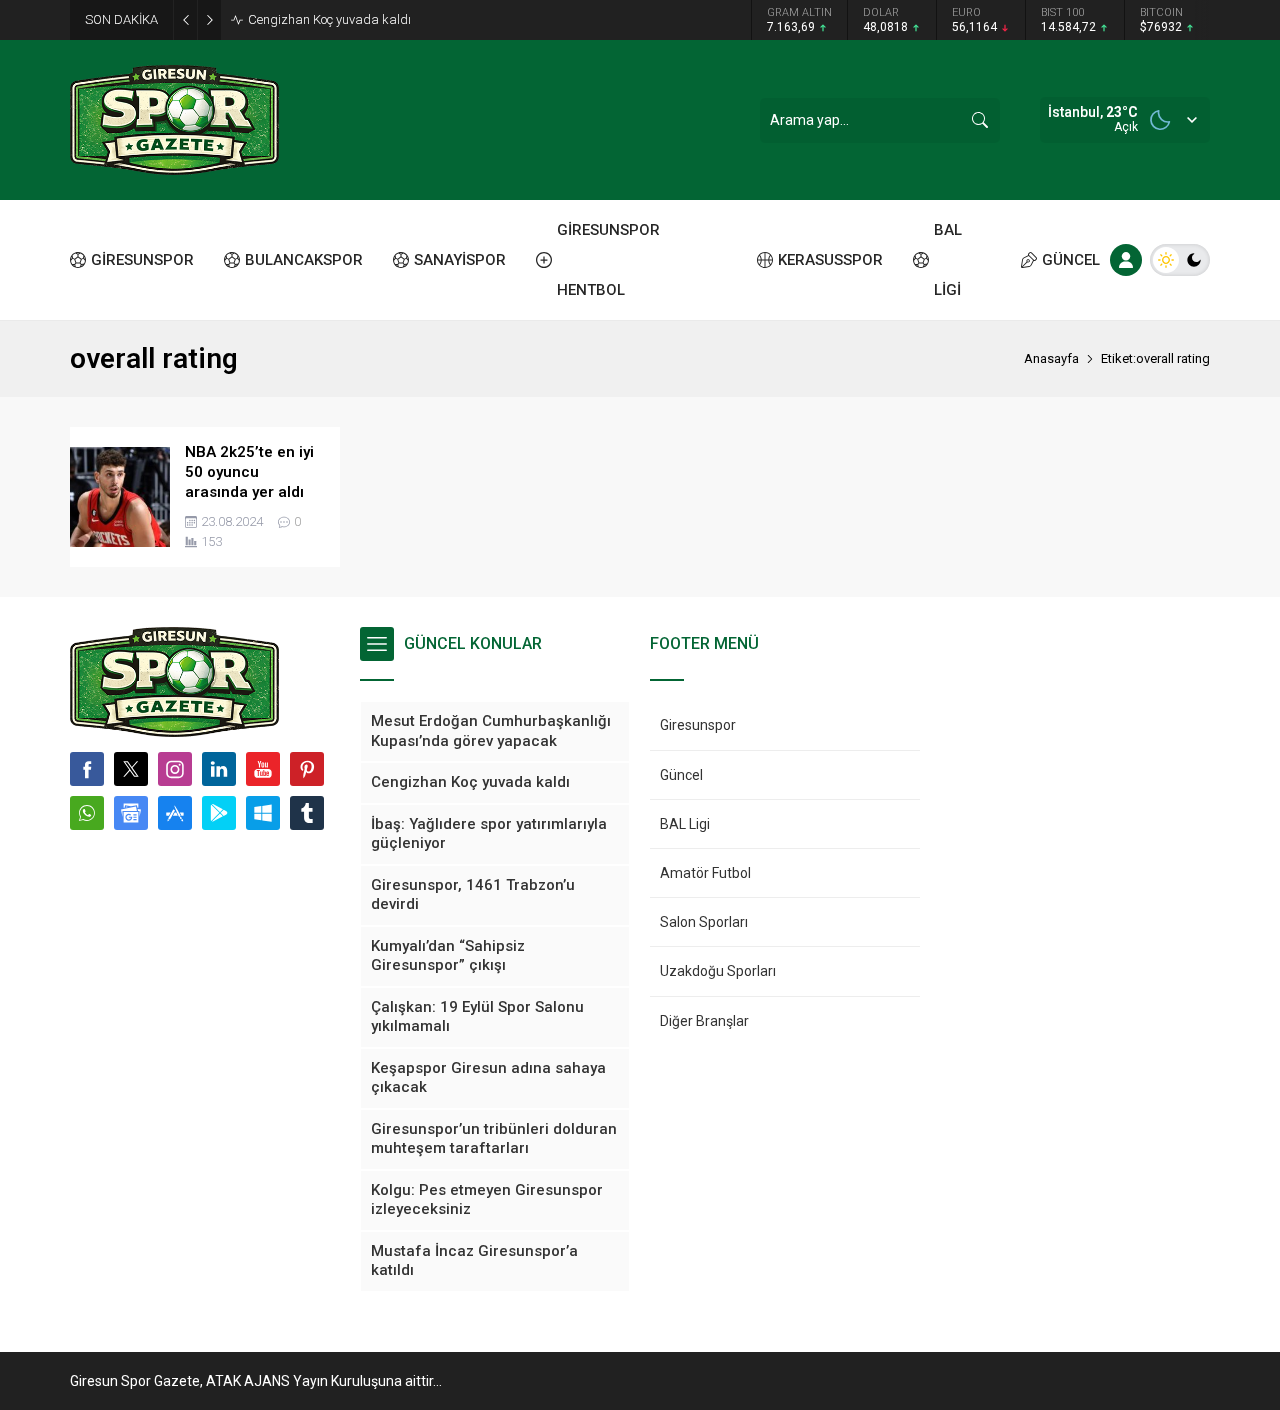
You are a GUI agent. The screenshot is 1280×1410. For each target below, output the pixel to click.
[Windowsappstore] (263, 813)
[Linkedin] (219, 769)
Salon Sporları (704, 922)
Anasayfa (1051, 358)
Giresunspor (698, 725)
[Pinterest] (307, 769)
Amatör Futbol (705, 873)
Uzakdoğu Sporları (718, 971)
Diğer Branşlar (704, 1021)
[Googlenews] (131, 813)
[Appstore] (175, 813)
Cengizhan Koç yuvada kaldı (329, 19)
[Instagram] (175, 769)
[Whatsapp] (87, 813)
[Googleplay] (219, 813)
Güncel (681, 775)
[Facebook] (87, 769)
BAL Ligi (685, 824)
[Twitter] (131, 769)
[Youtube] (263, 769)
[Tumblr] (307, 813)
